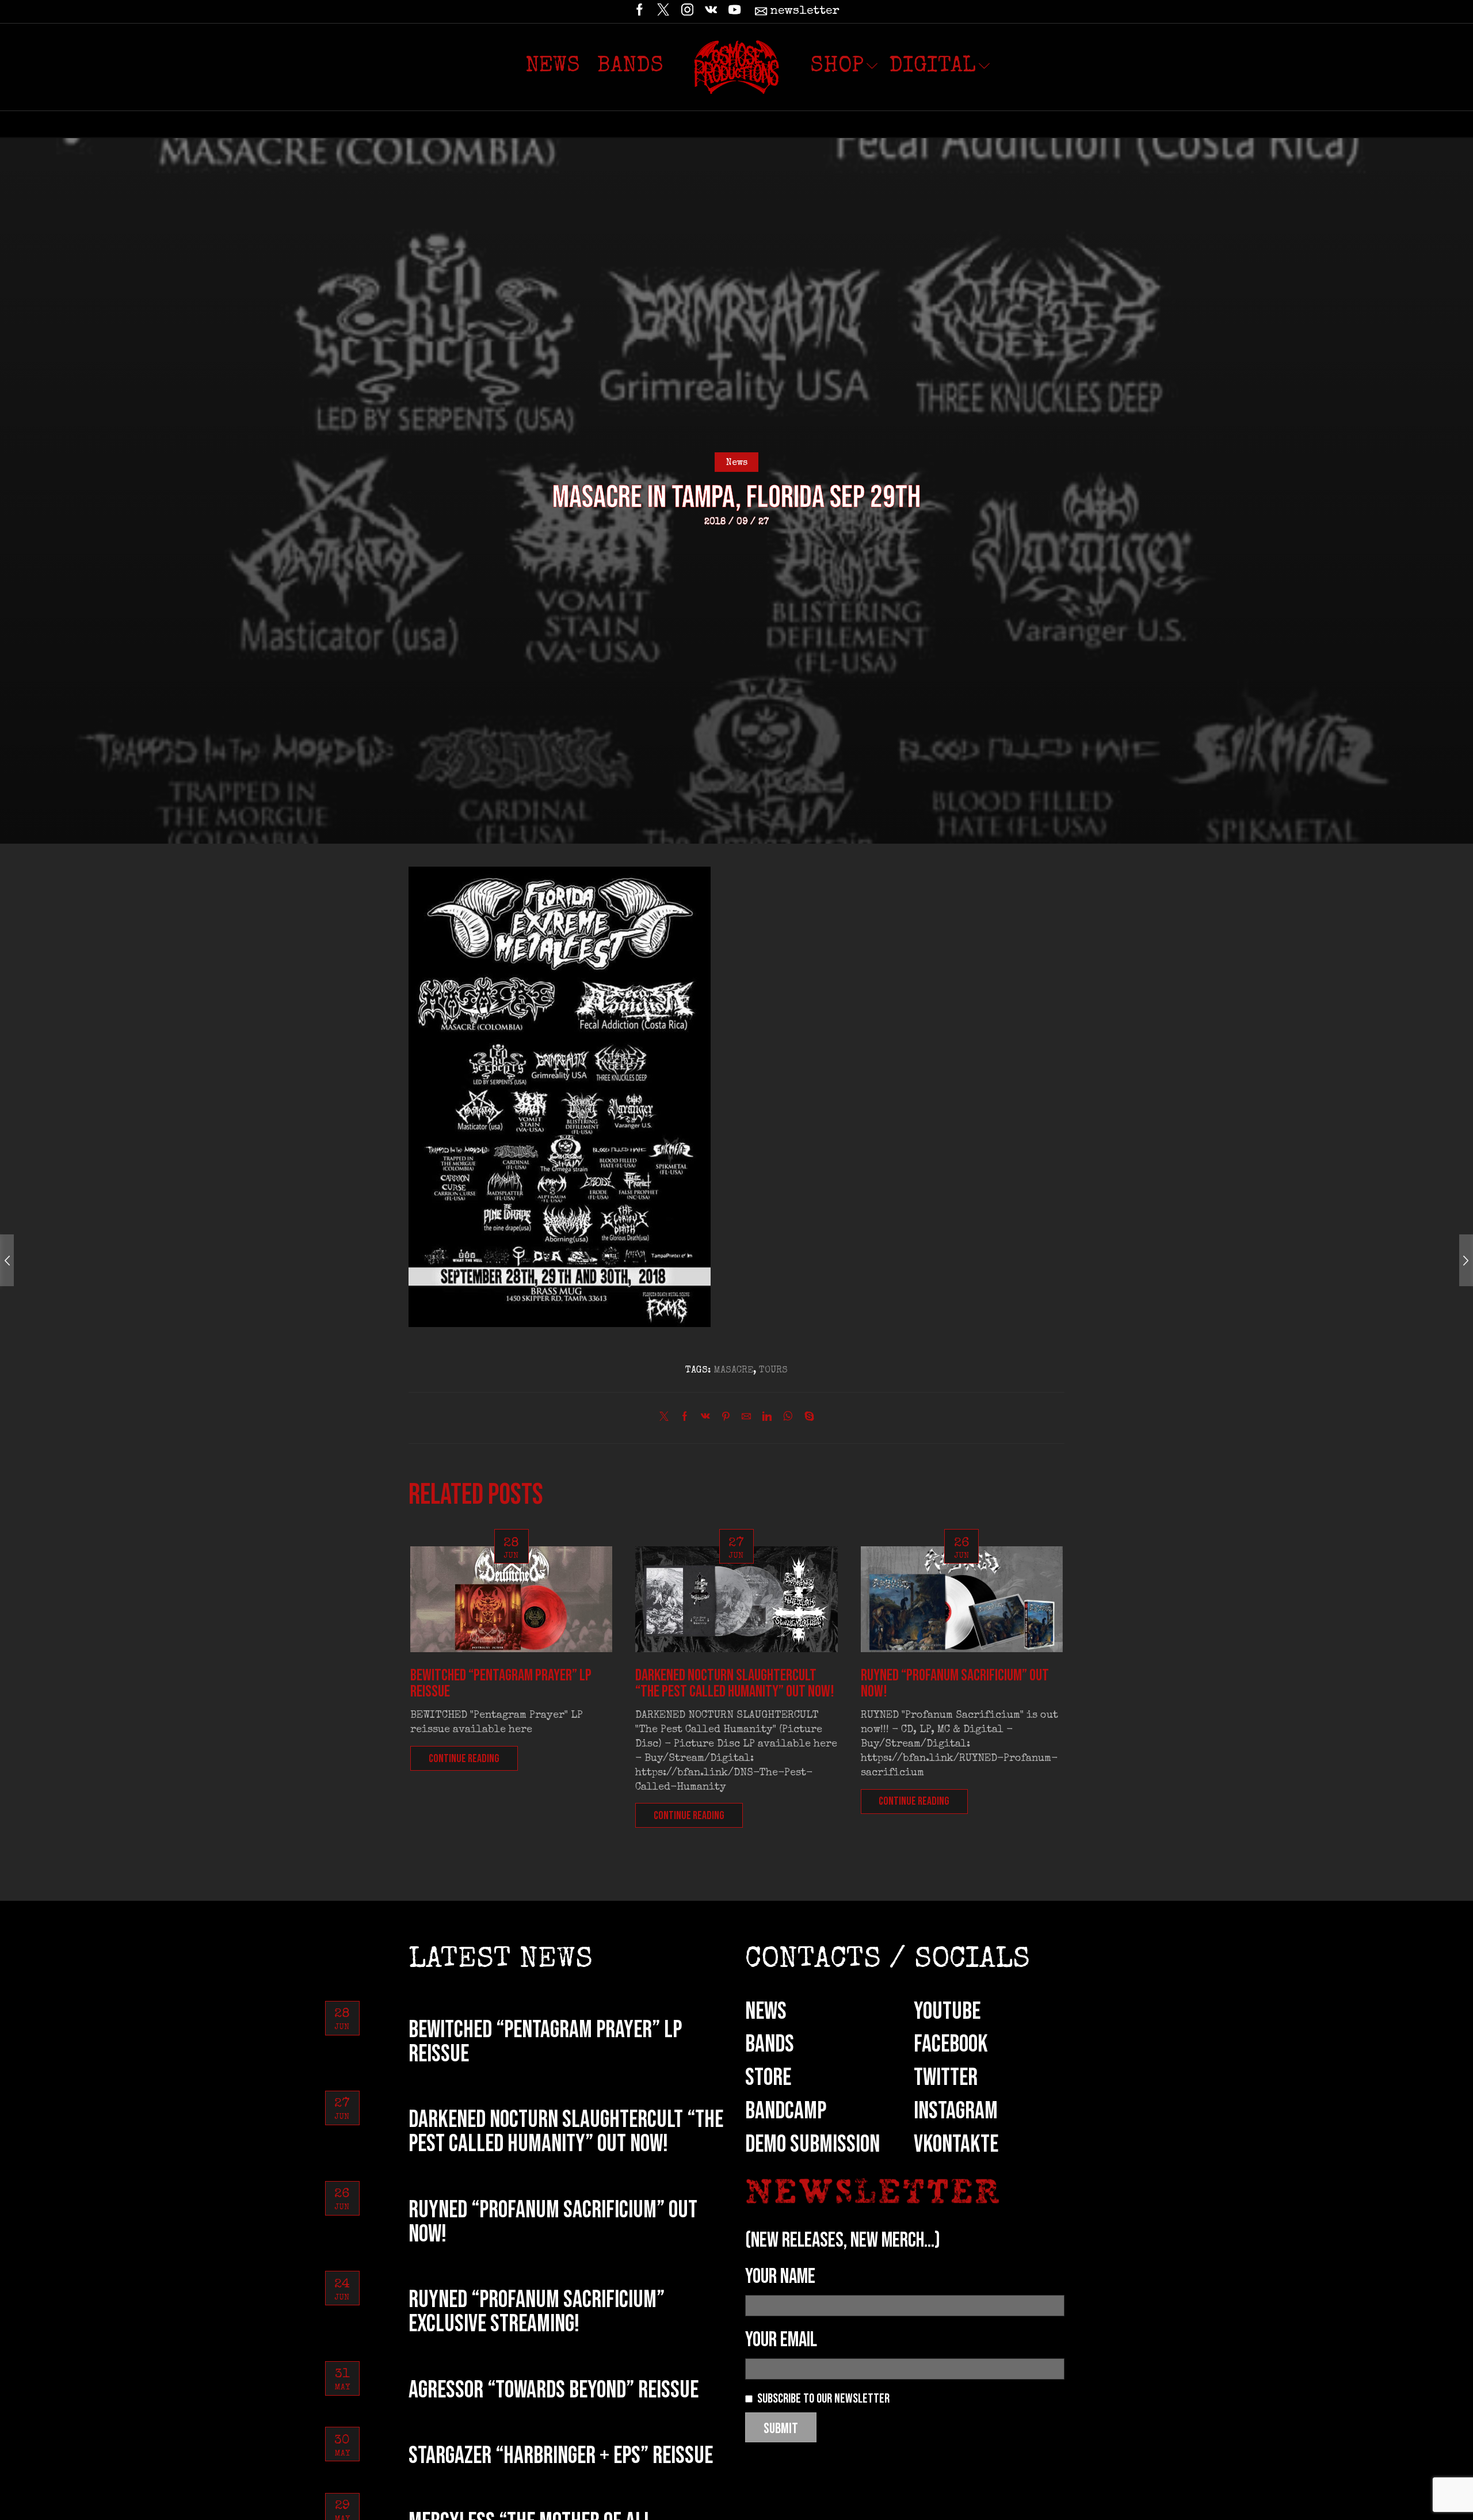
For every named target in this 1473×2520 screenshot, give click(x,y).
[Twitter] (663, 12)
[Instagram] (687, 12)
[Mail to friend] (746, 1419)
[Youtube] (734, 12)
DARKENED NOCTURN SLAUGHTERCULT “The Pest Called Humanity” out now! (735, 1684)
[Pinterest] (726, 1419)
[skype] (806, 1419)
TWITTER (946, 2078)
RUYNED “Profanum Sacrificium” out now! (955, 1684)
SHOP (837, 67)
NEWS (766, 2012)
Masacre (733, 1371)
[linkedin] (767, 1419)
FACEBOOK (951, 2044)
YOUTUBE (947, 2012)
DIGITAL (932, 67)
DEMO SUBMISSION (812, 2145)
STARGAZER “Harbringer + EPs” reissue (561, 2456)
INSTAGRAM (956, 2111)
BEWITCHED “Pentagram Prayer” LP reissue (501, 1684)
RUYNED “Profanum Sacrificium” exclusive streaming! (537, 2312)
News (553, 67)
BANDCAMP (786, 2111)
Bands (630, 67)
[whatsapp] (788, 1419)
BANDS (770, 2044)
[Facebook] (640, 12)
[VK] (711, 12)
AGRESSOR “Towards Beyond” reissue (554, 2390)
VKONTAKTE (956, 2145)
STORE (768, 2078)
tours (773, 1371)
